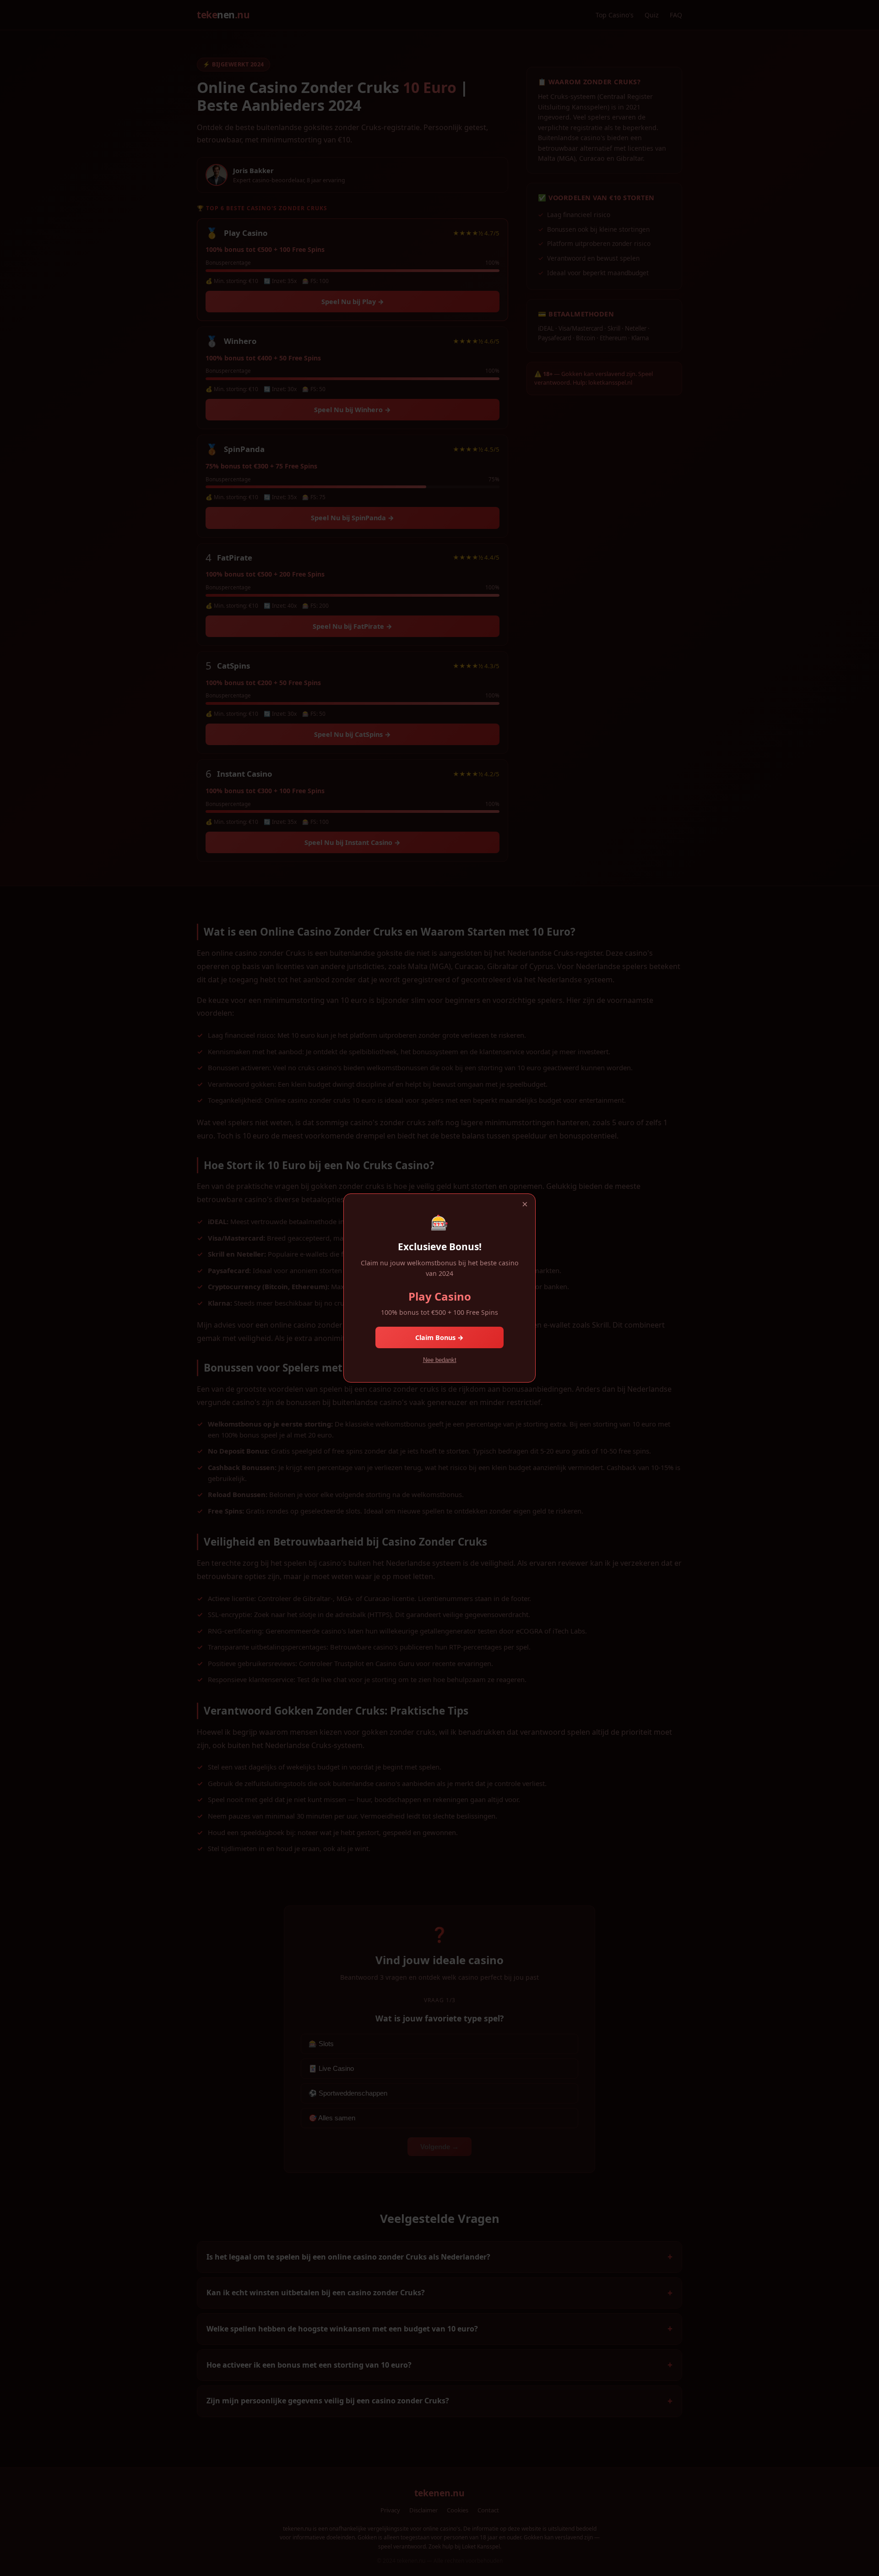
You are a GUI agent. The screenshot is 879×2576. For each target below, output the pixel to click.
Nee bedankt (440, 1360)
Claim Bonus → (439, 1337)
